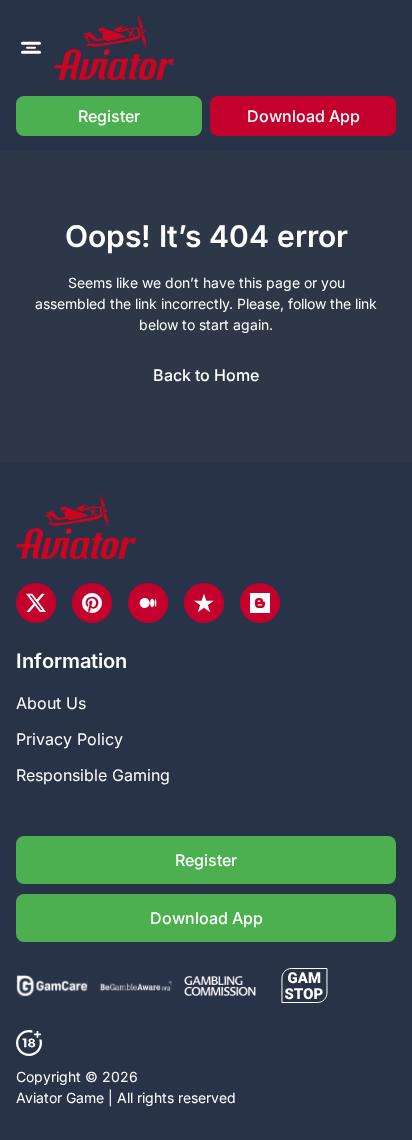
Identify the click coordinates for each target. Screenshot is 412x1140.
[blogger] (260, 603)
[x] (36, 603)
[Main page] (114, 48)
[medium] (148, 603)
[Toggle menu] (31, 48)
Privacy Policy (69, 739)
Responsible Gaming (93, 775)
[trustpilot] (204, 603)
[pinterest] (92, 603)
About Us (51, 703)
